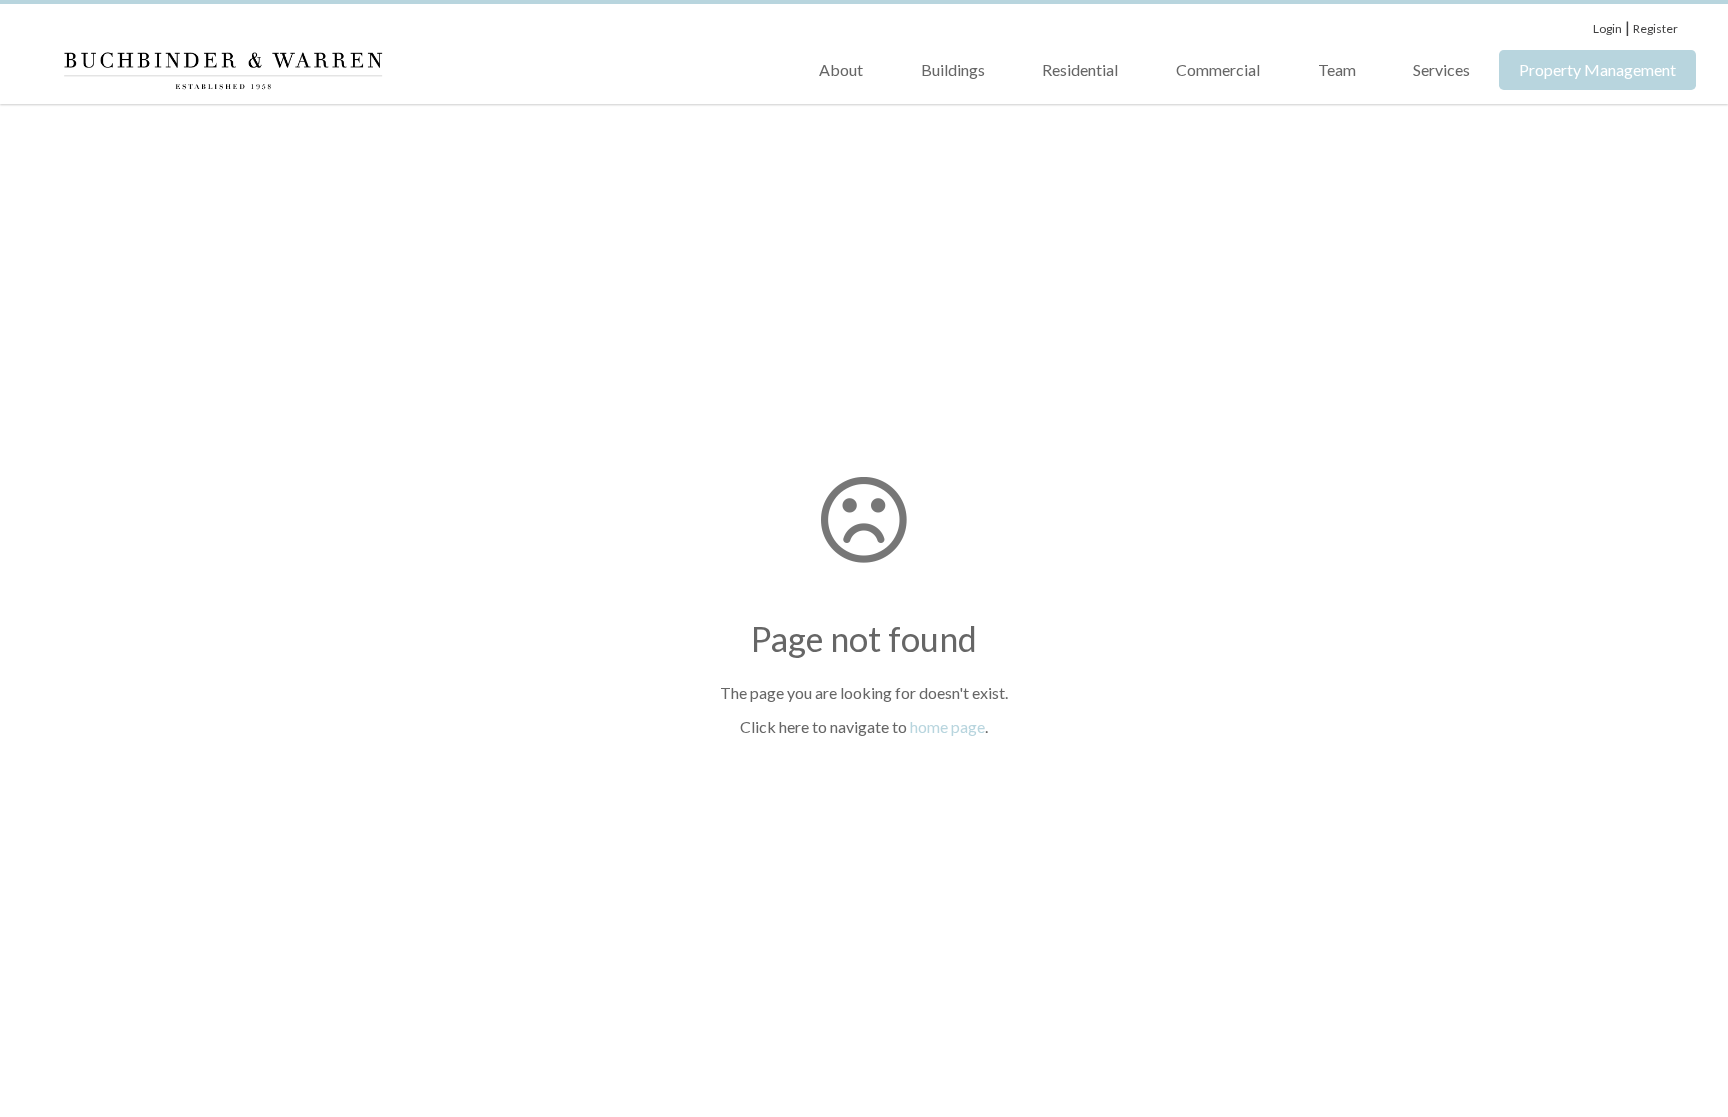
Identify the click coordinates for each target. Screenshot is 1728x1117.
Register (1655, 28)
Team (1337, 69)
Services (1441, 69)
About (841, 69)
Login (1607, 28)
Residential (1080, 69)
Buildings (953, 69)
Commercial (1218, 69)
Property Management (1597, 69)
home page (947, 726)
